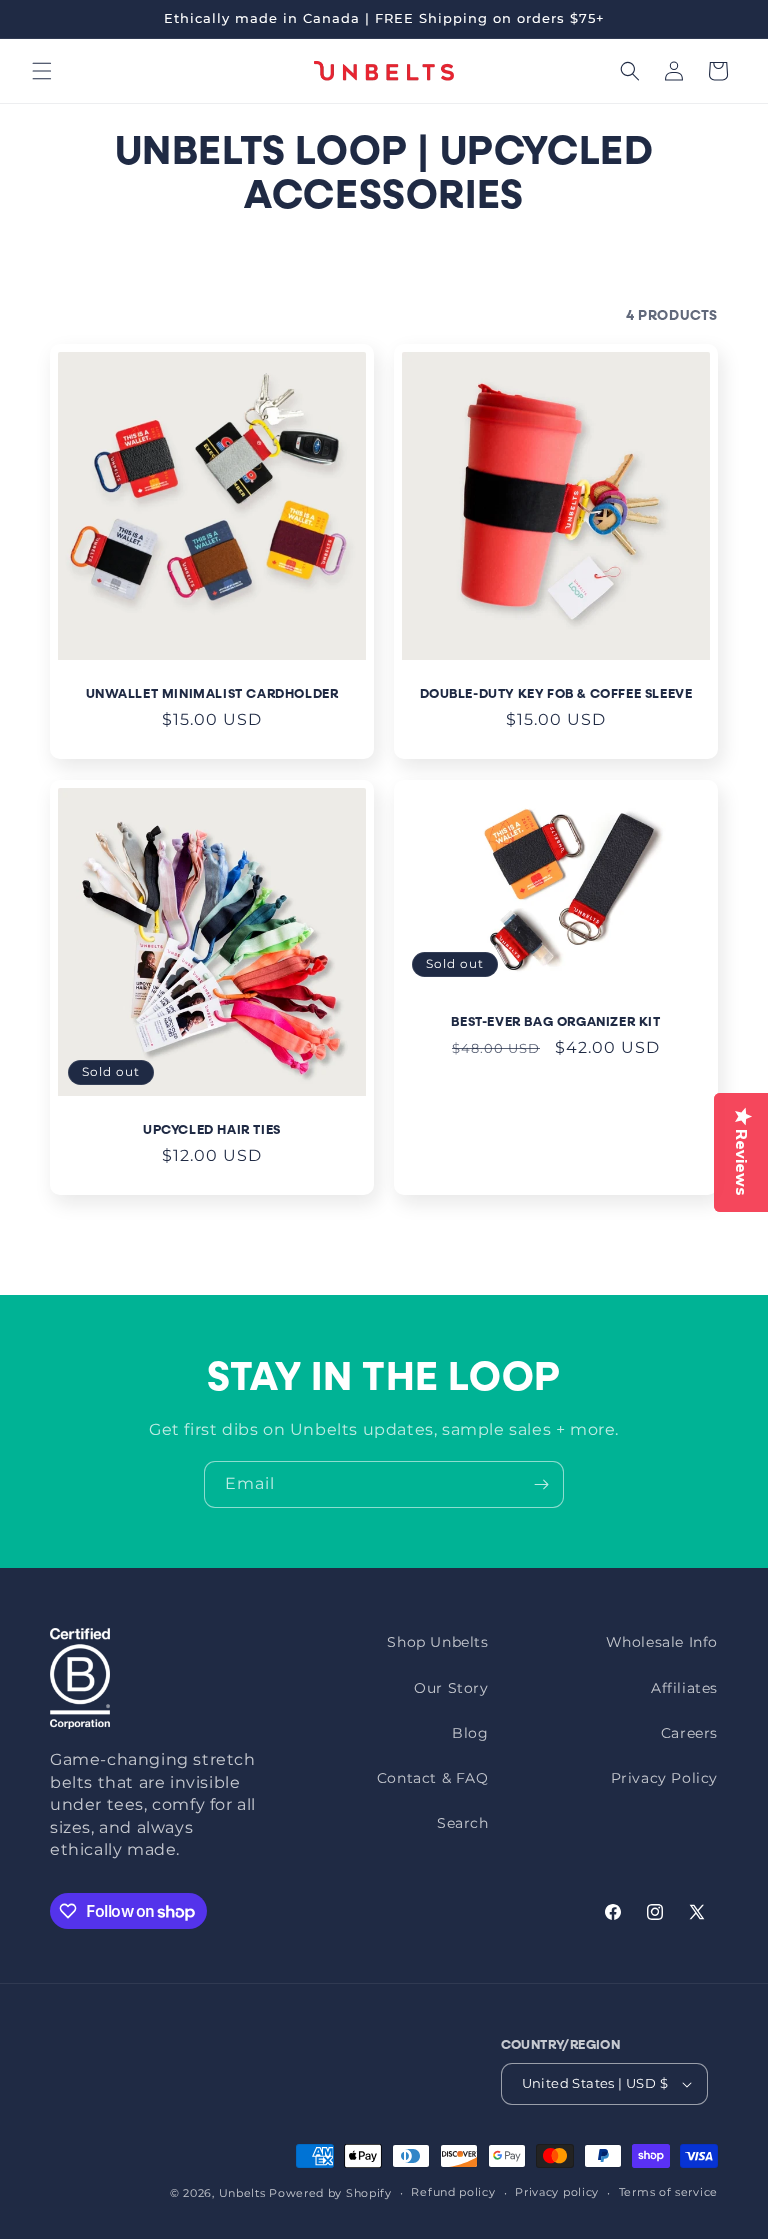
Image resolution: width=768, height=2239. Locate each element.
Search (463, 1823)
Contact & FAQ (433, 1778)
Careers (689, 1733)
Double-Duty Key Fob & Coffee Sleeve (556, 694)
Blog (470, 1733)
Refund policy (453, 2192)
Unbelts (242, 2193)
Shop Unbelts (437, 1642)
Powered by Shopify (330, 2193)
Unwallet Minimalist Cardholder (212, 694)
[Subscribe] (541, 1484)
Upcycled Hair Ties (212, 1130)
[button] (42, 71)
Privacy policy (557, 2192)
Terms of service (668, 2192)
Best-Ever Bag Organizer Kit (555, 1022)
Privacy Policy (664, 1778)
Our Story (451, 1688)
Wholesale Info (662, 1642)
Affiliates (684, 1688)
